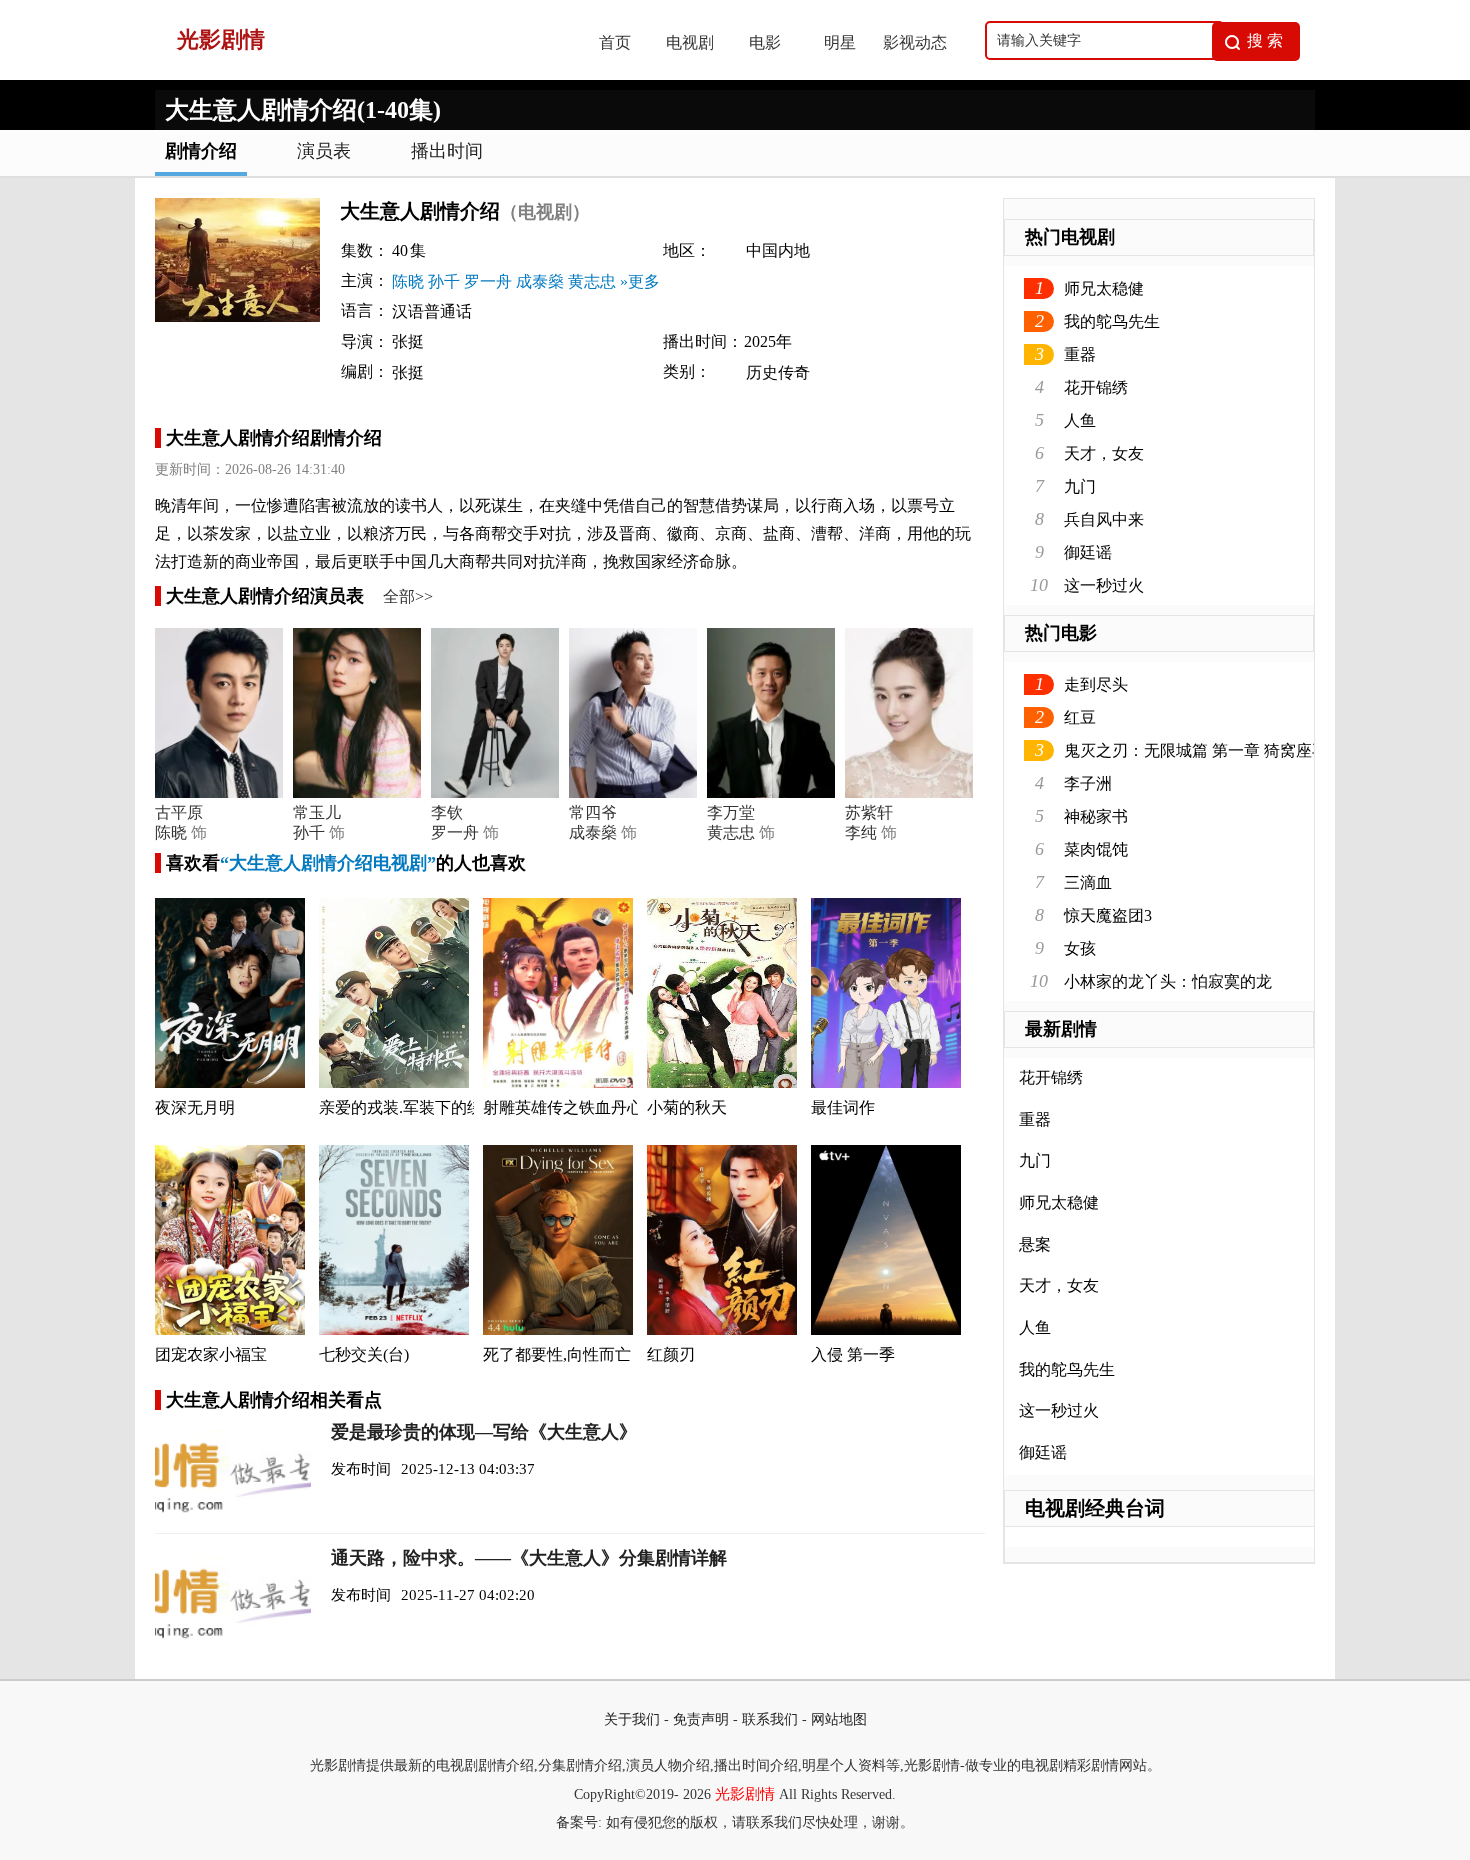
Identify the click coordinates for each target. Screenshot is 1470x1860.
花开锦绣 (1096, 387)
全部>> (408, 596)
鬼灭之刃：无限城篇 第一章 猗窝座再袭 (1204, 750)
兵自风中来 (1104, 519)
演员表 (324, 151)
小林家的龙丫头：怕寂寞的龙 (1168, 981)
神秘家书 (1096, 816)
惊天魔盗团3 (1108, 915)
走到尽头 (1096, 684)
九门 (1080, 486)
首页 (615, 42)
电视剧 (690, 42)
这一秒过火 (1104, 585)
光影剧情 (745, 1794)
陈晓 (408, 281)
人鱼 (1080, 420)
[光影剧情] (356, 74)
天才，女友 (1104, 453)
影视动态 (915, 42)
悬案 (1035, 1244)
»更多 (640, 281)
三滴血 (1088, 882)
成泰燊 (540, 281)
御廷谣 (1088, 552)
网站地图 (839, 1719)
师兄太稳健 (1104, 288)
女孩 (1080, 948)
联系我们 (770, 1719)
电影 (765, 42)
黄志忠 (592, 281)
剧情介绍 (201, 151)
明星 (840, 42)
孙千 (444, 281)
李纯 (861, 832)
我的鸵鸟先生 (1112, 321)
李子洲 (1088, 783)
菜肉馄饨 (1096, 849)
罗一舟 (488, 281)
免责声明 (701, 1719)
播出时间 (447, 151)
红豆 (1080, 717)
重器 (1080, 354)
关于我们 (632, 1719)
